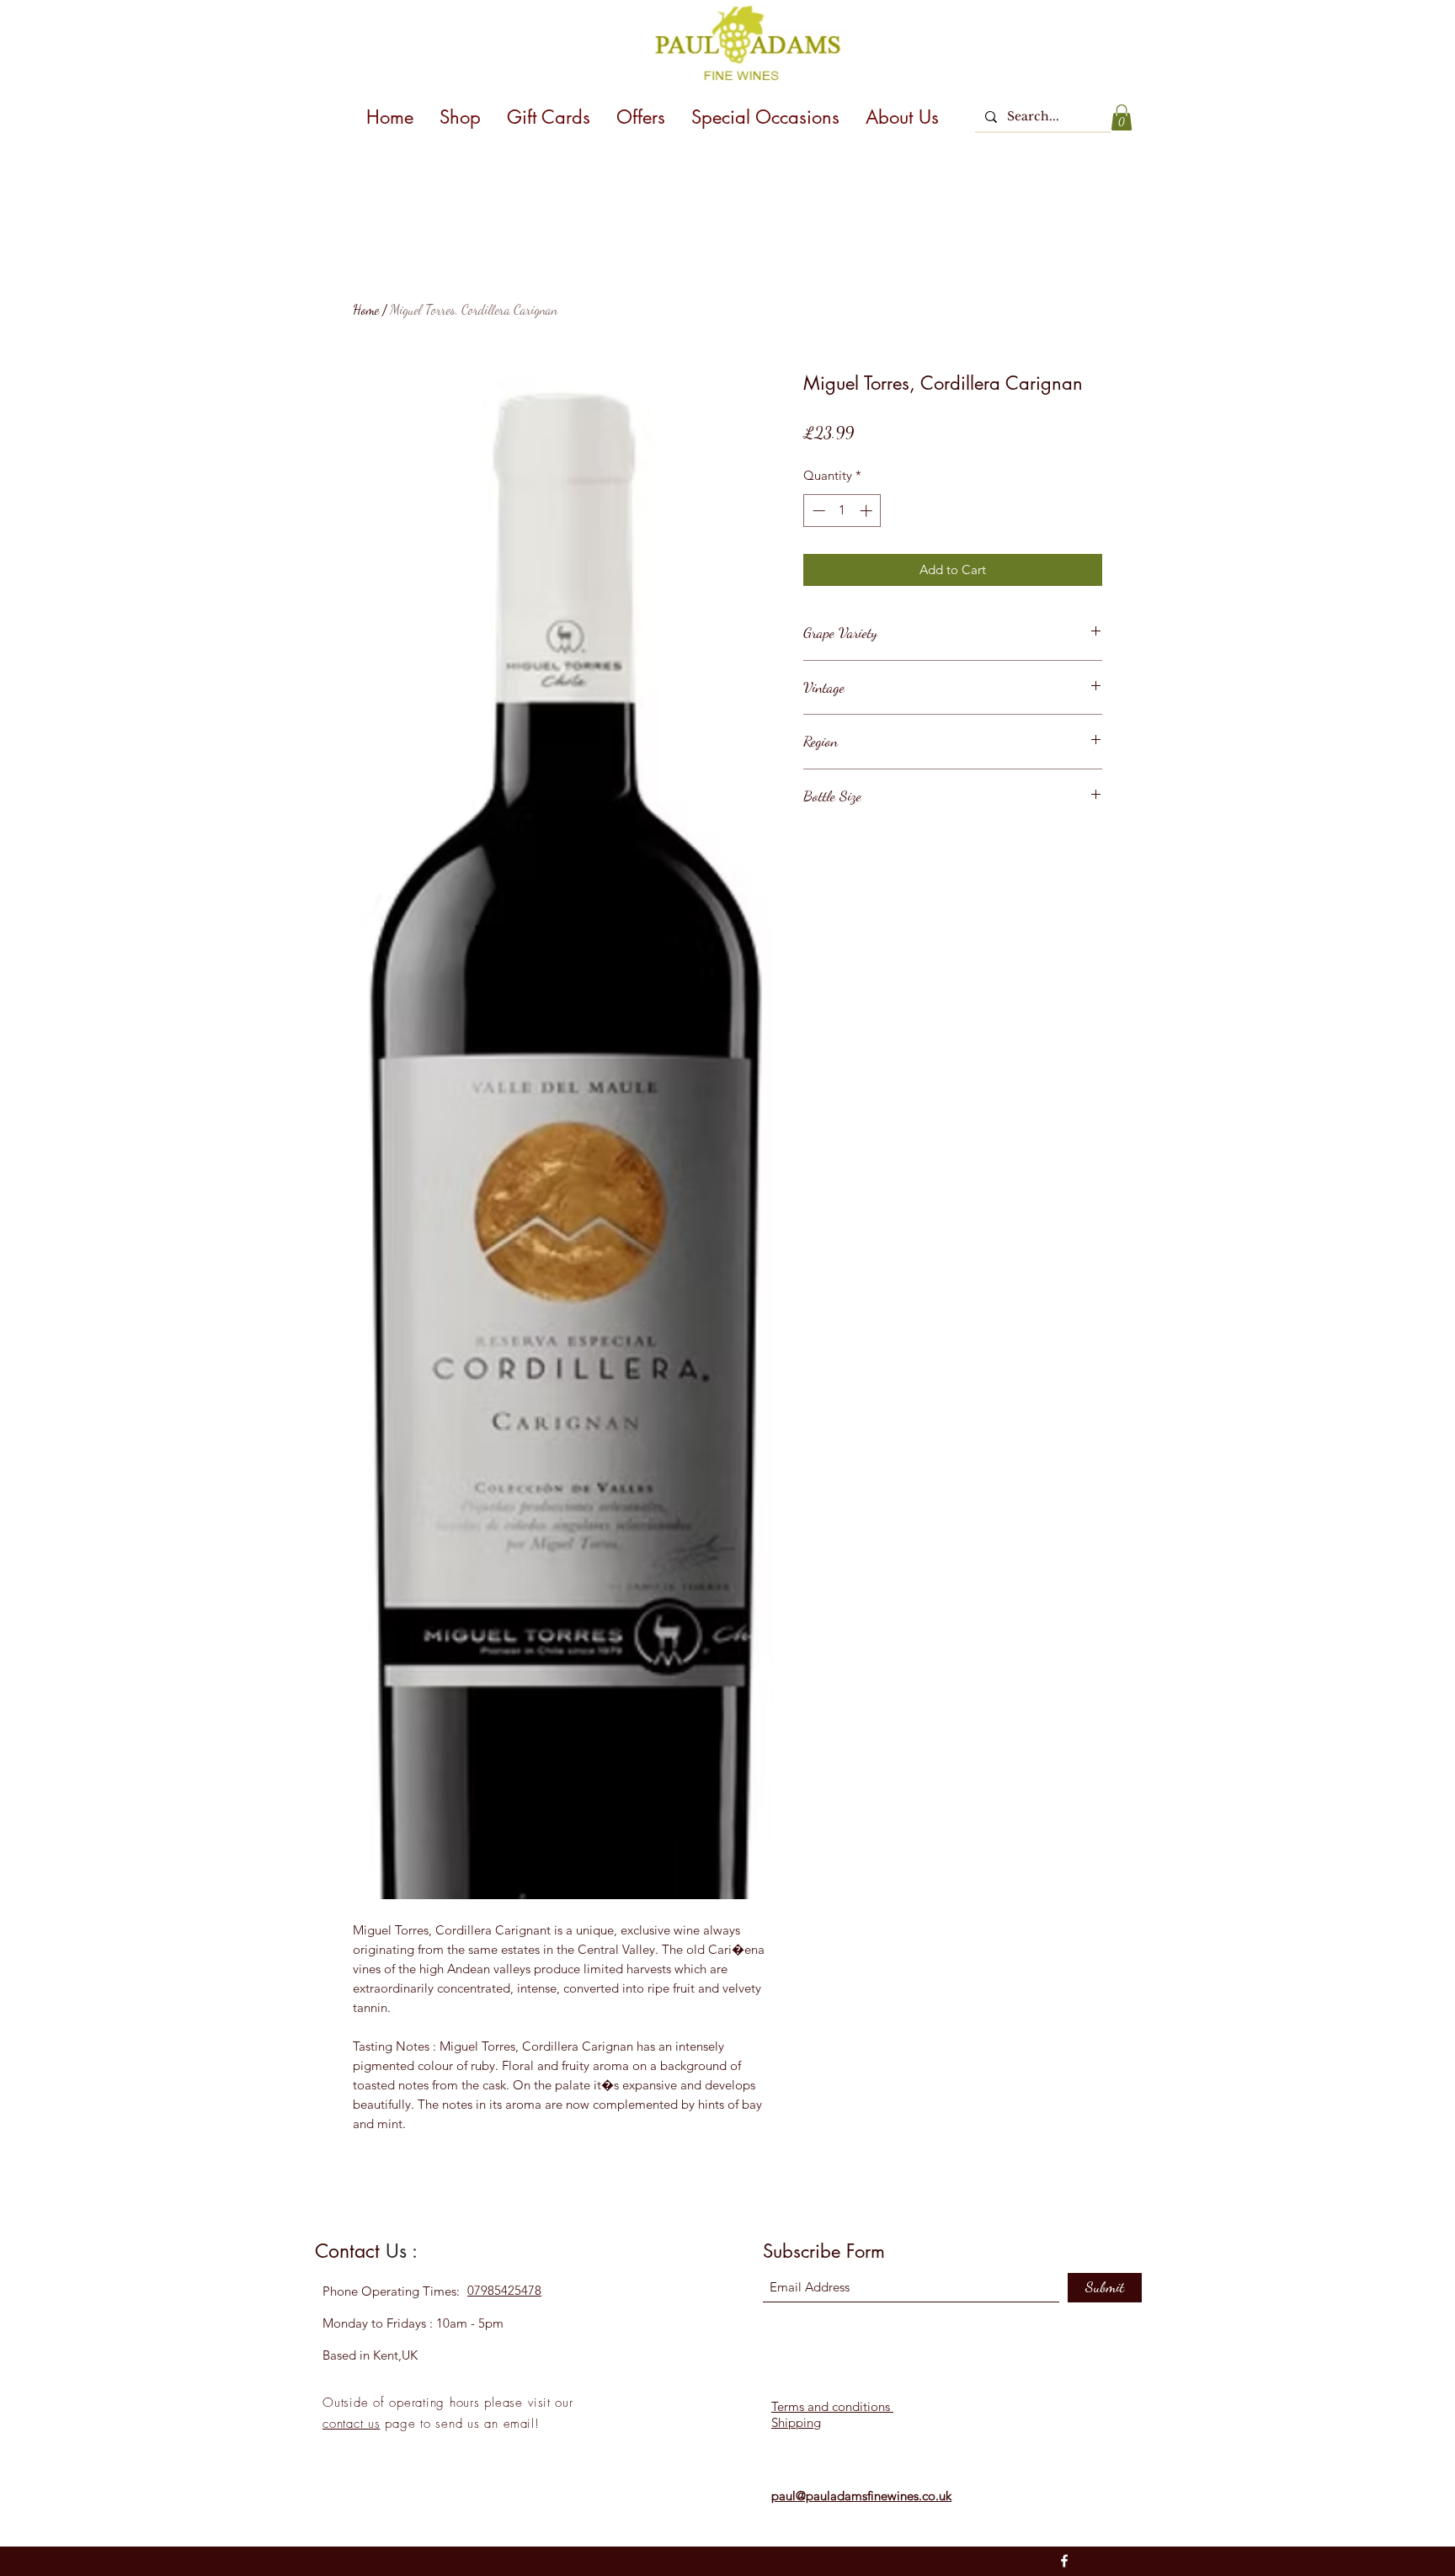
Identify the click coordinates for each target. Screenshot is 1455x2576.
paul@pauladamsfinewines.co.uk (861, 2496)
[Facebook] (1064, 2561)
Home (366, 309)
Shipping (796, 2422)
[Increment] (868, 511)
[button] (1122, 117)
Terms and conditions (832, 2406)
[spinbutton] (842, 511)
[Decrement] (817, 511)
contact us (352, 2424)
